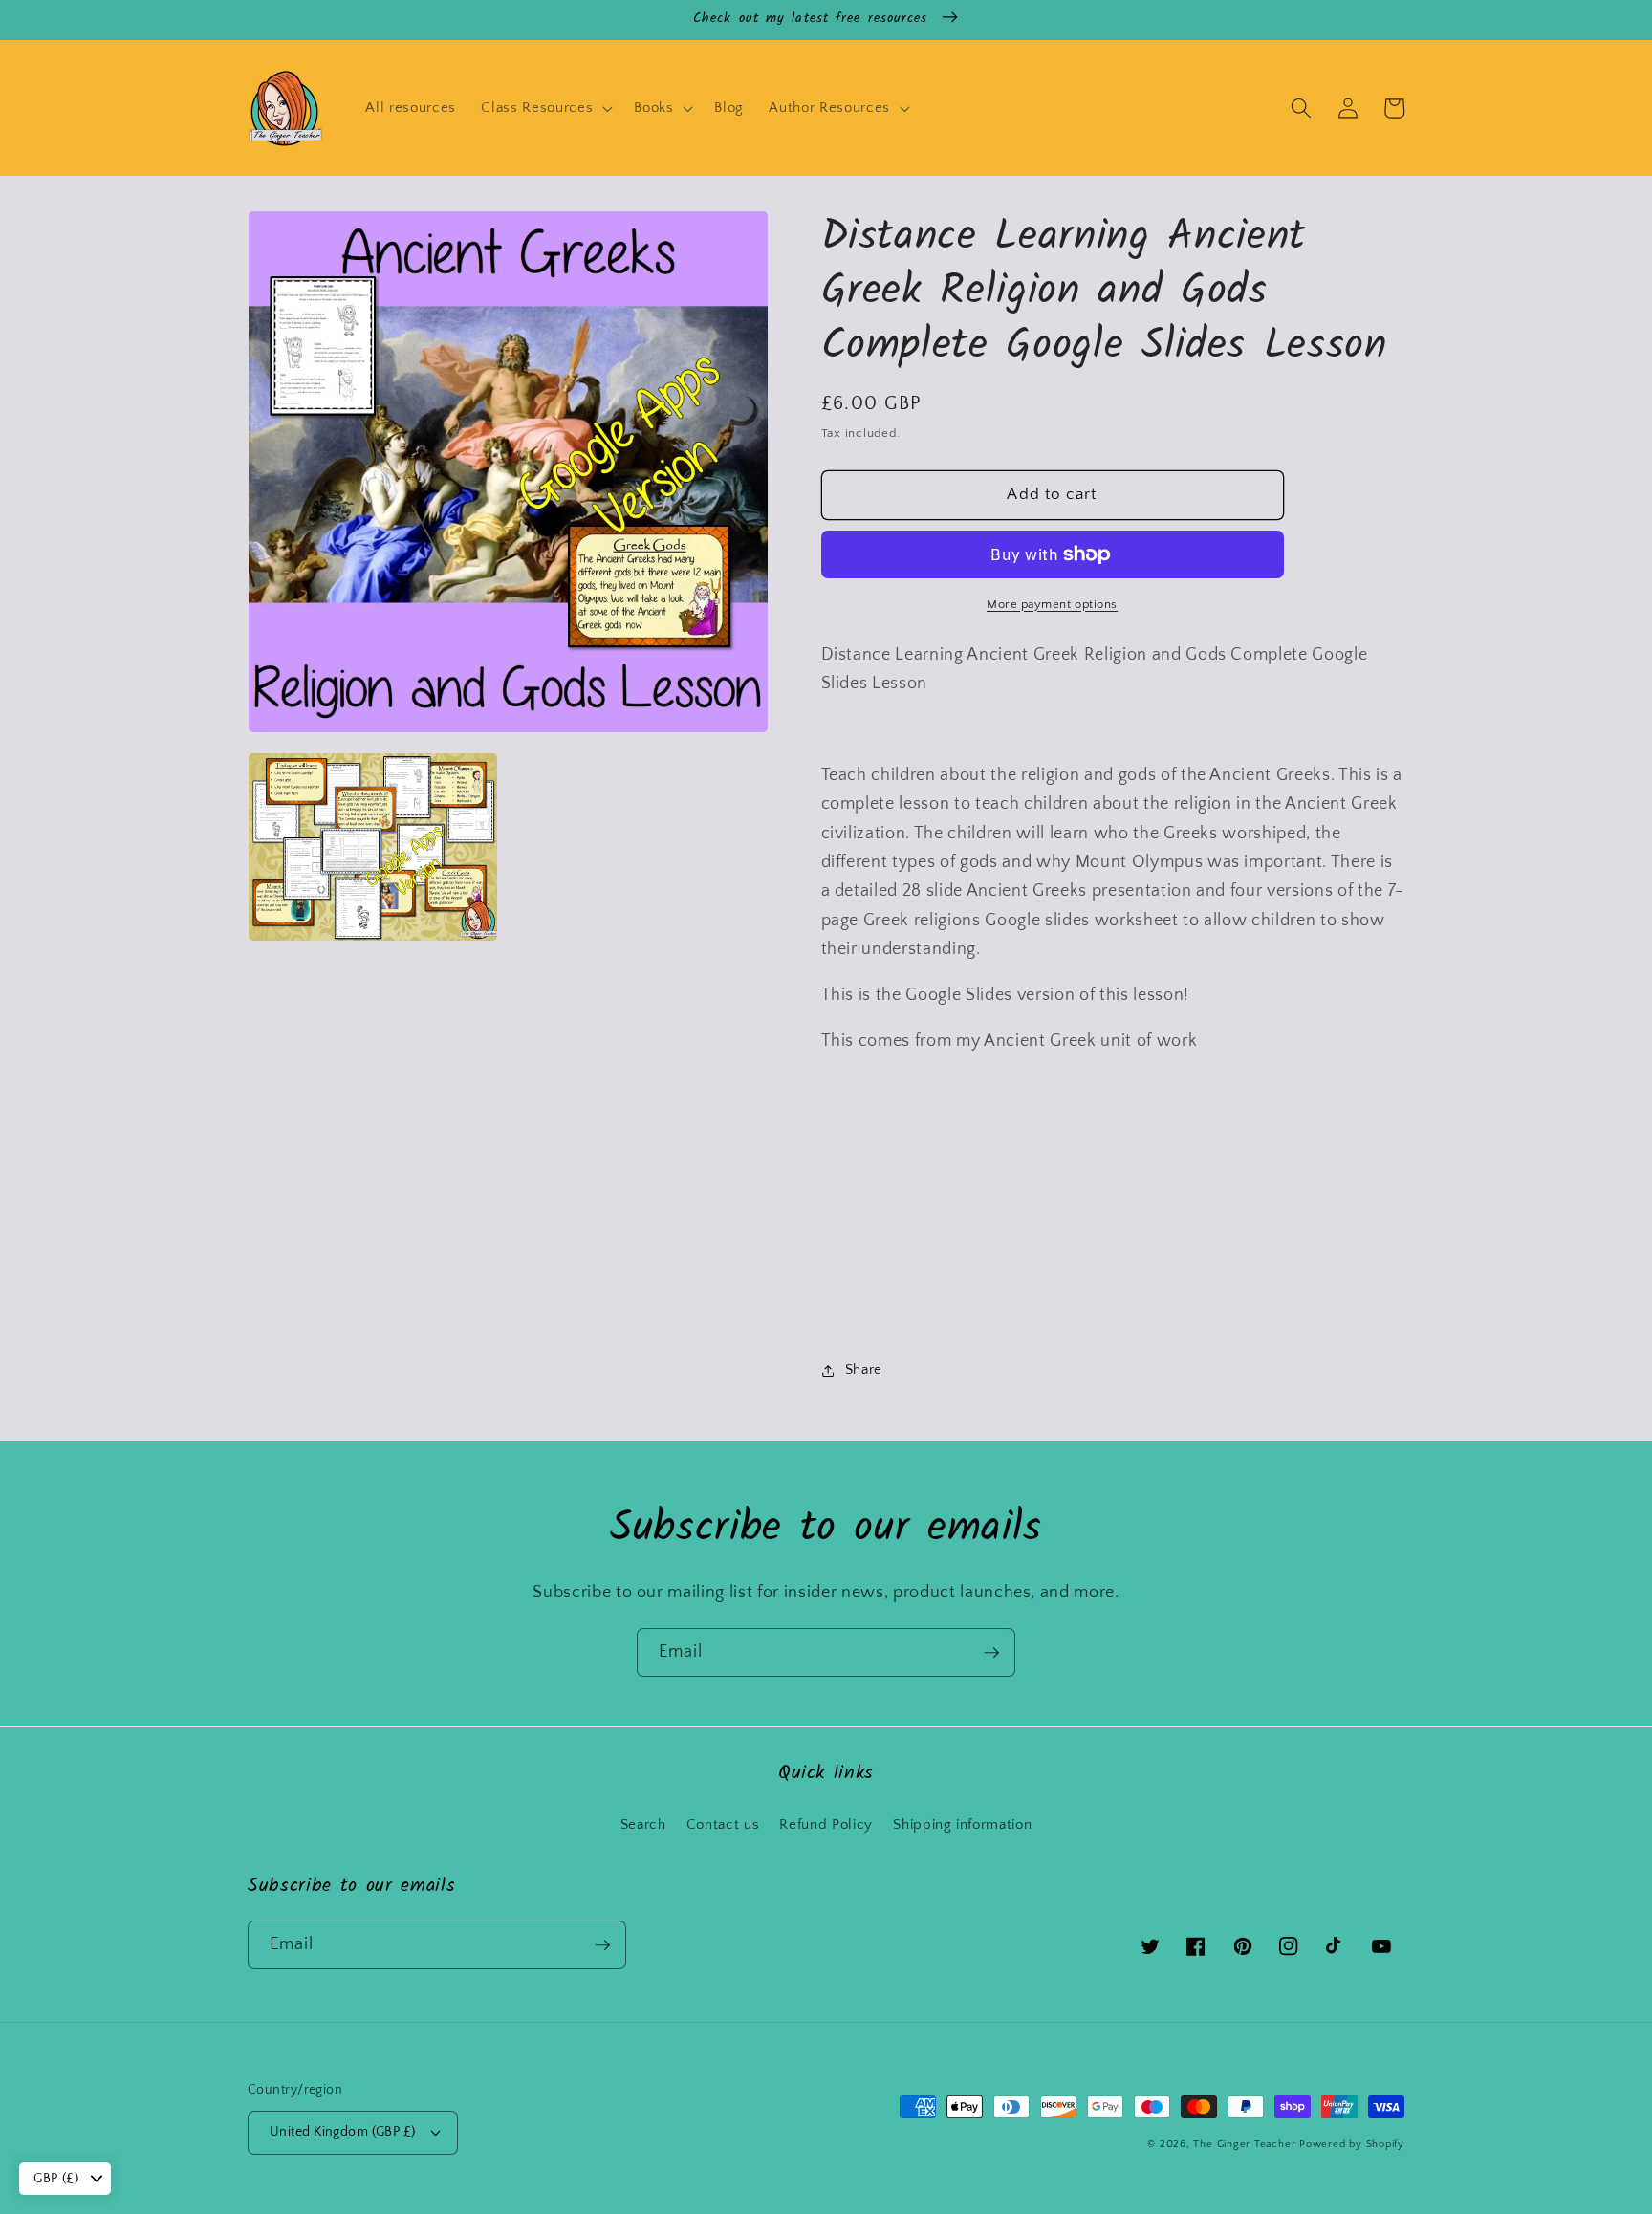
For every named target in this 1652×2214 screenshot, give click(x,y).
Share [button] (864, 1369)
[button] (545, 108)
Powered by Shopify (1352, 2144)
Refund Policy (826, 1824)
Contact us (723, 1824)
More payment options (1052, 604)
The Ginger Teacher (1244, 2144)
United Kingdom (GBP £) (343, 2132)
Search (643, 1824)
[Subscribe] (991, 1653)
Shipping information (962, 1824)
